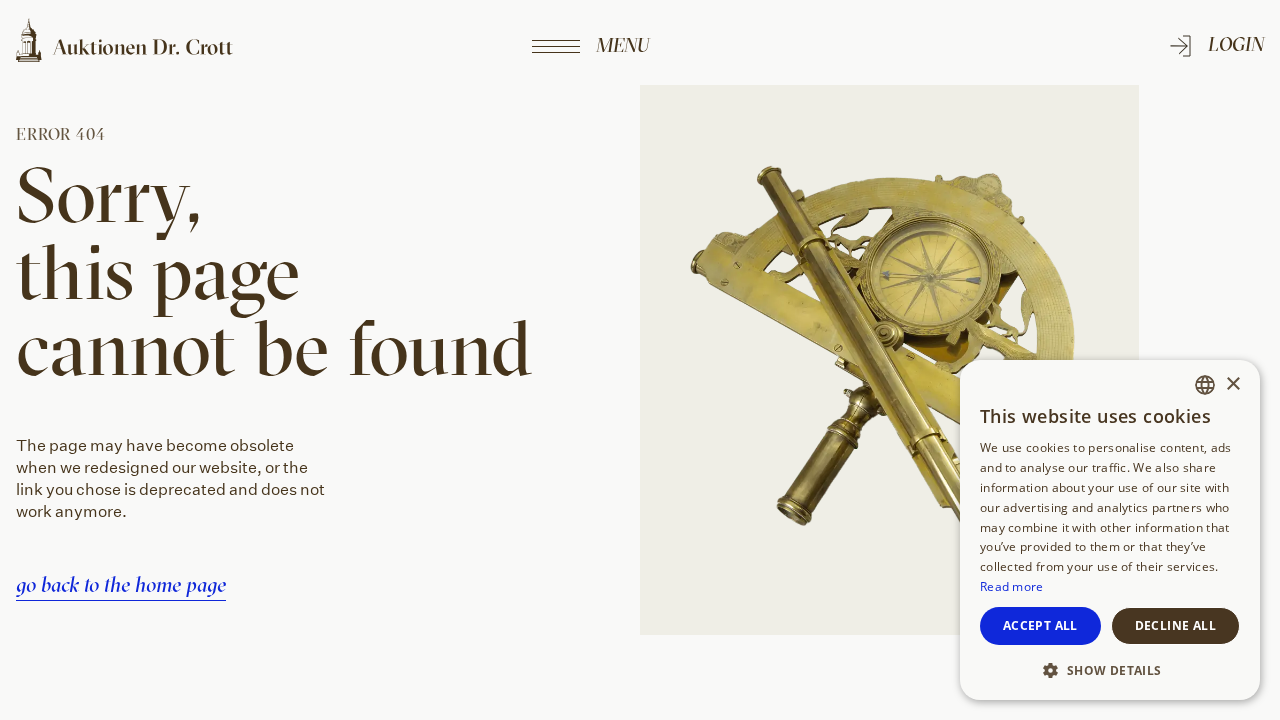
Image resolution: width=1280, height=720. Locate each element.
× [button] (1232, 384)
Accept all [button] (1040, 625)
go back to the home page (121, 584)
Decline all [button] (1175, 625)
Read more (1012, 586)
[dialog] (1110, 530)
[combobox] (1205, 385)
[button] (1110, 669)
